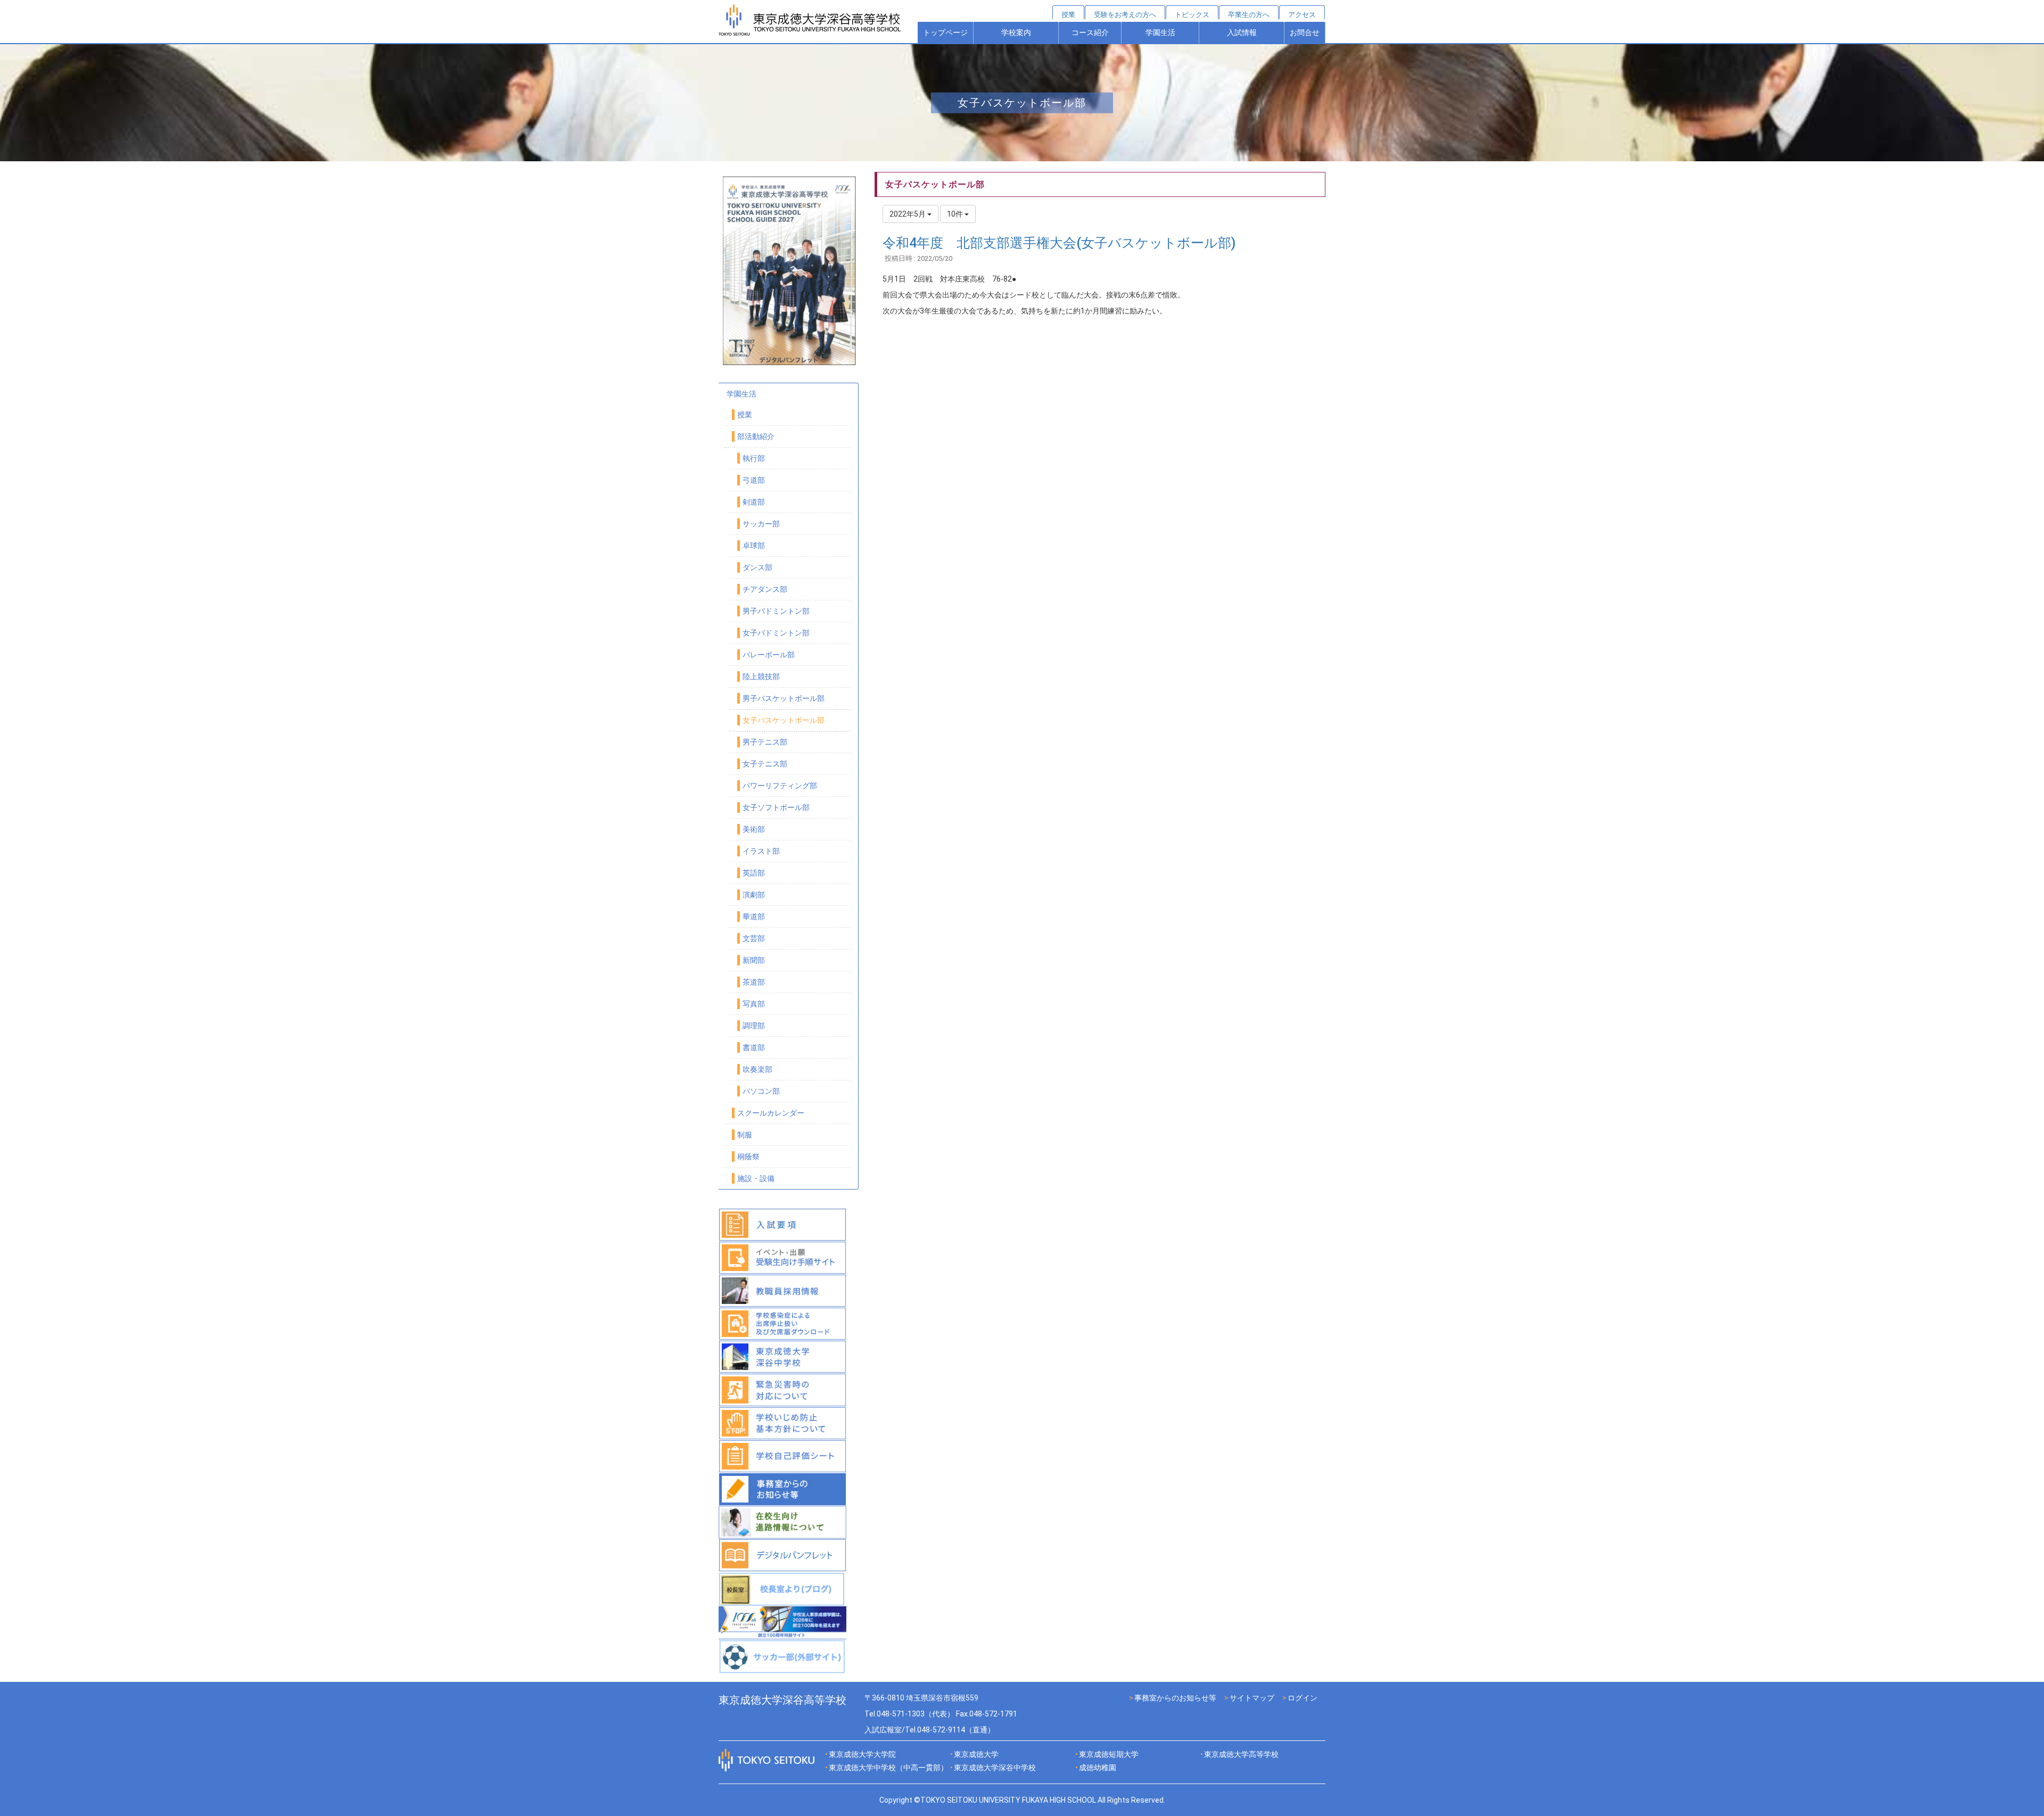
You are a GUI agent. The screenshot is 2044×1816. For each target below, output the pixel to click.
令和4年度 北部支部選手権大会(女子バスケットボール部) (1059, 243)
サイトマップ (1252, 1698)
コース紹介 (1090, 32)
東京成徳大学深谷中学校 (995, 1768)
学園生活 (1160, 32)
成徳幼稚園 (1098, 1768)
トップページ (945, 32)
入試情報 (1242, 32)
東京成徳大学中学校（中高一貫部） (888, 1768)
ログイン (1303, 1698)
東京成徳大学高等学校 (1241, 1754)
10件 (956, 214)
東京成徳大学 (976, 1754)
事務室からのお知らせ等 (1175, 1698)
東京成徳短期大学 (1109, 1754)
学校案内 (1016, 32)
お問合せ (1305, 32)
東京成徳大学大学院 (862, 1754)
